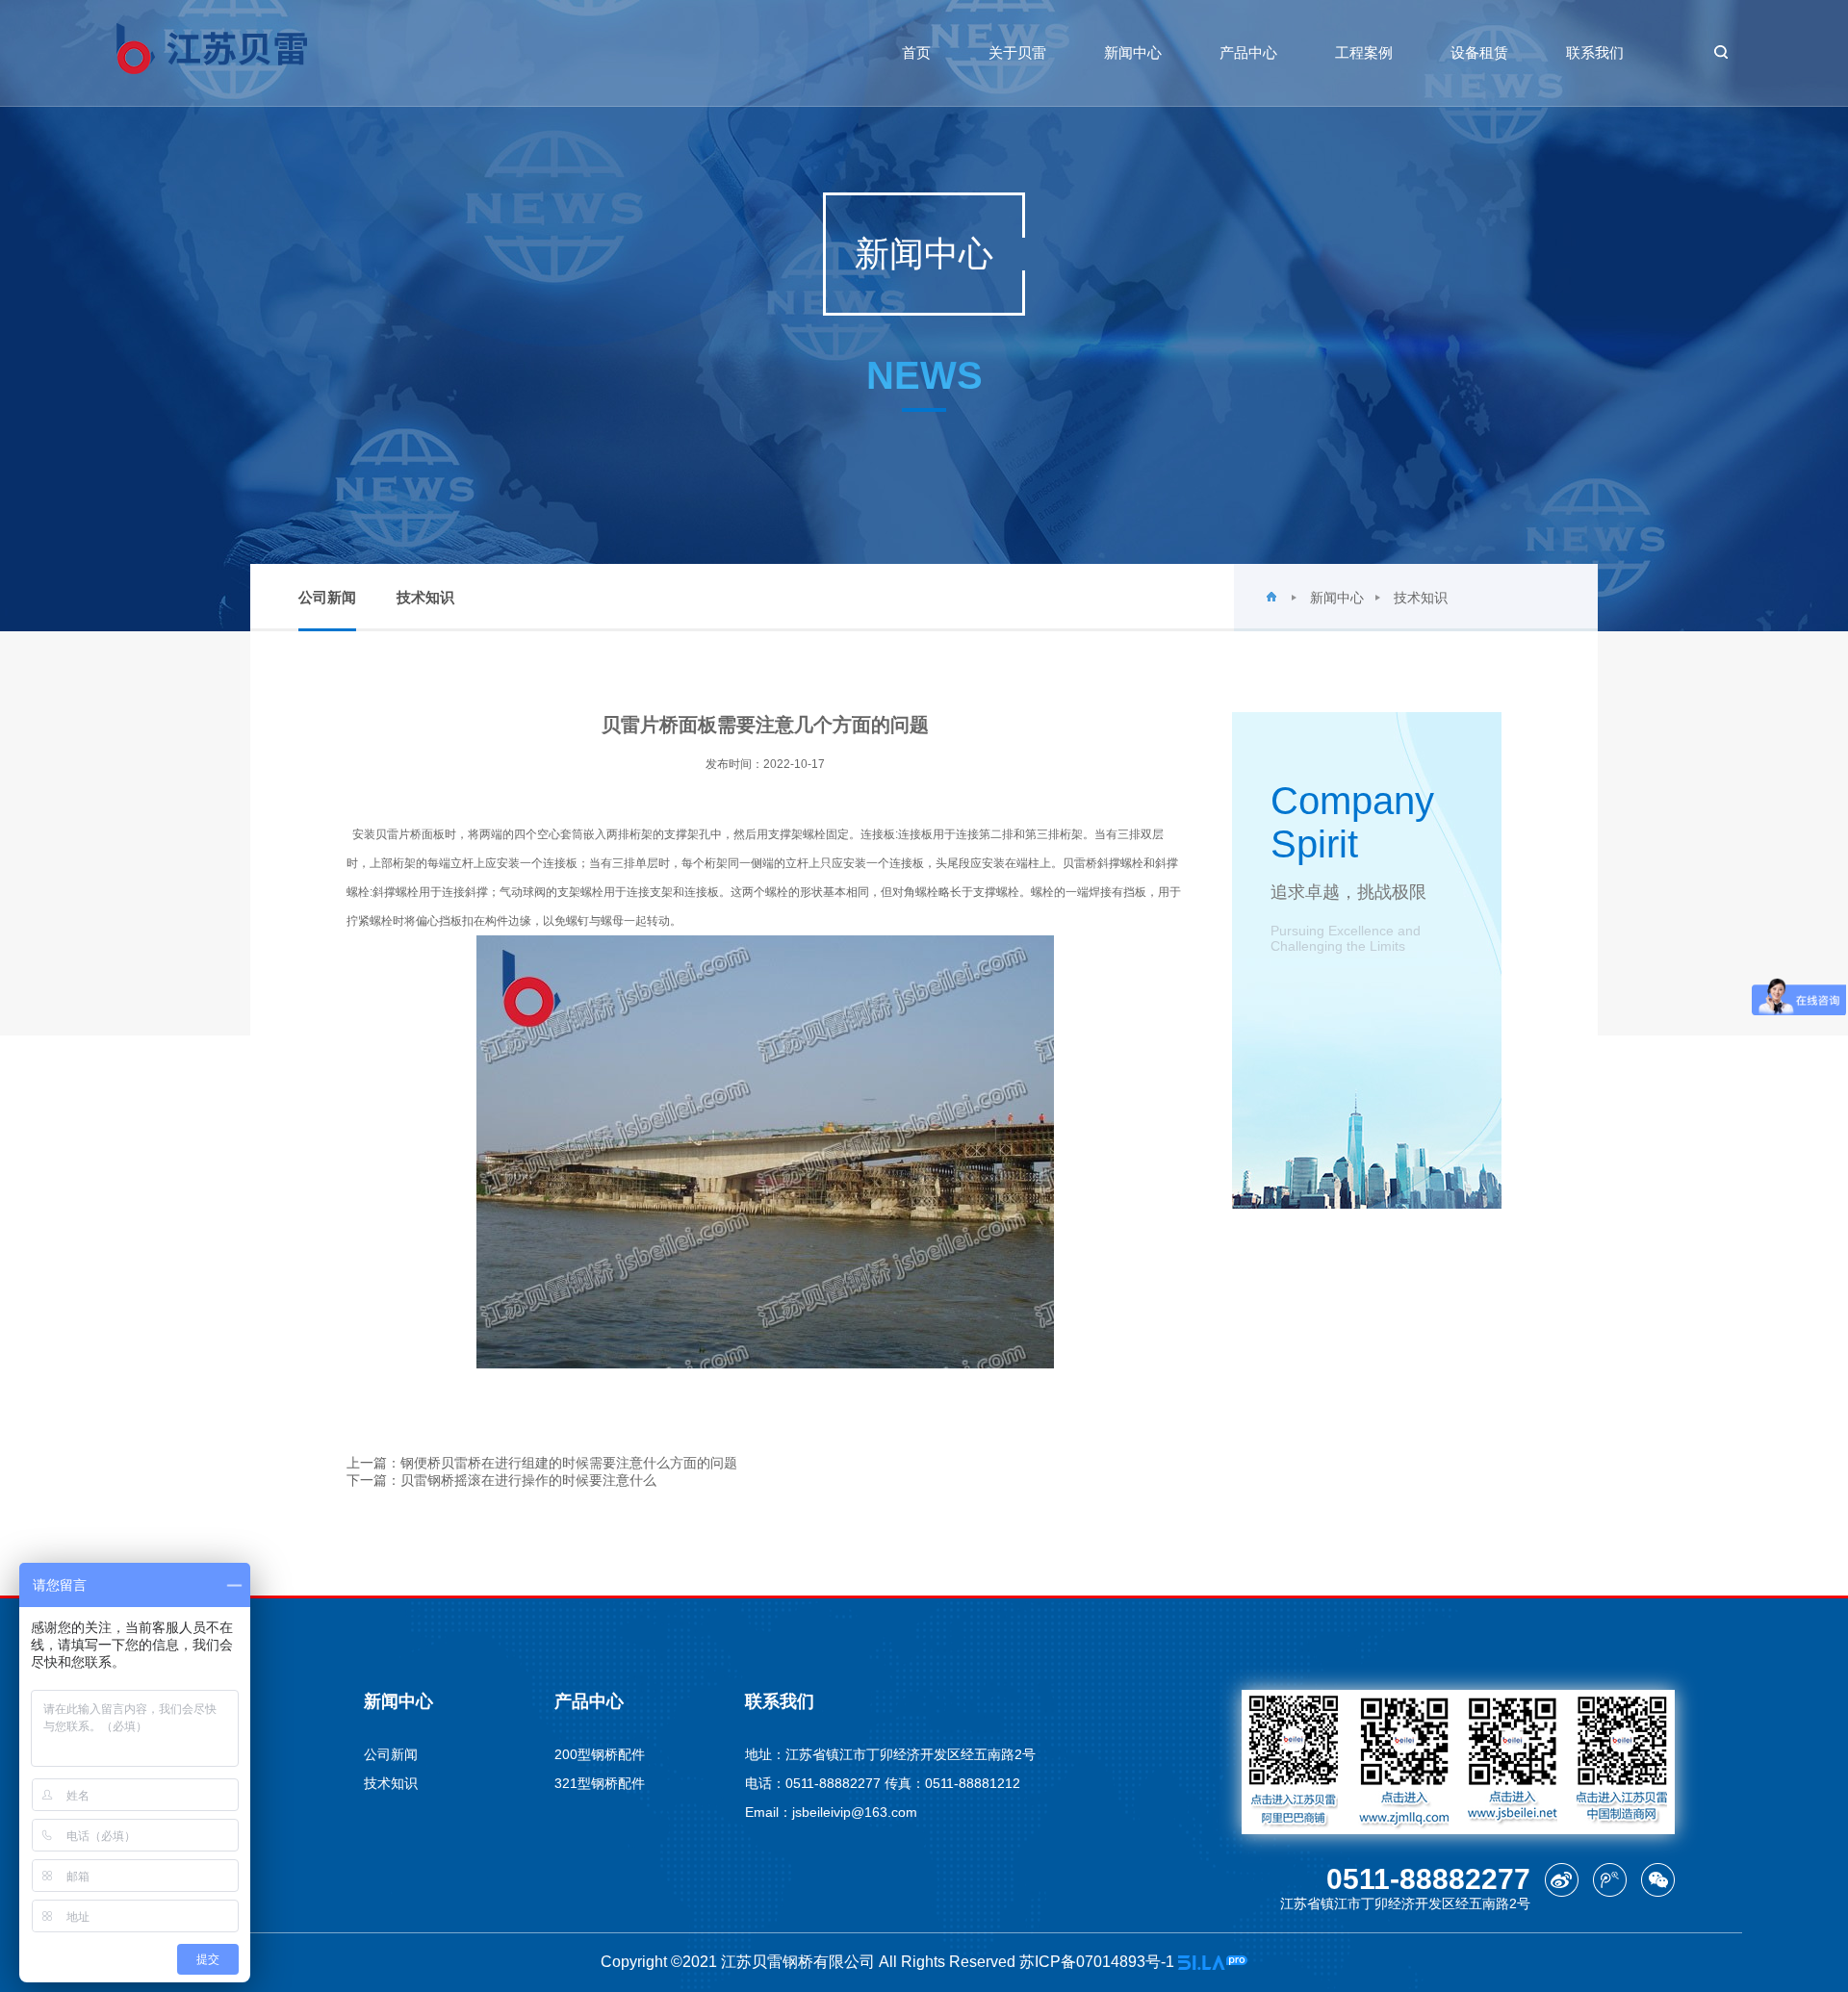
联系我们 (1595, 52)
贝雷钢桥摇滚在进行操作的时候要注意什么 (528, 1480)
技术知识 (425, 597)
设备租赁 (1479, 52)
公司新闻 (327, 597)
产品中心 (1248, 52)
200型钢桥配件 (600, 1754)
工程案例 (1364, 52)
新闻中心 (1133, 52)
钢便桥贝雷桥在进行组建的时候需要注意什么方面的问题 (569, 1463)
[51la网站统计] (1213, 1962)
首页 (916, 52)
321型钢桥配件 (600, 1783)
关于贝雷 (1017, 52)
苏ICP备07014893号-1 (1099, 1962)
